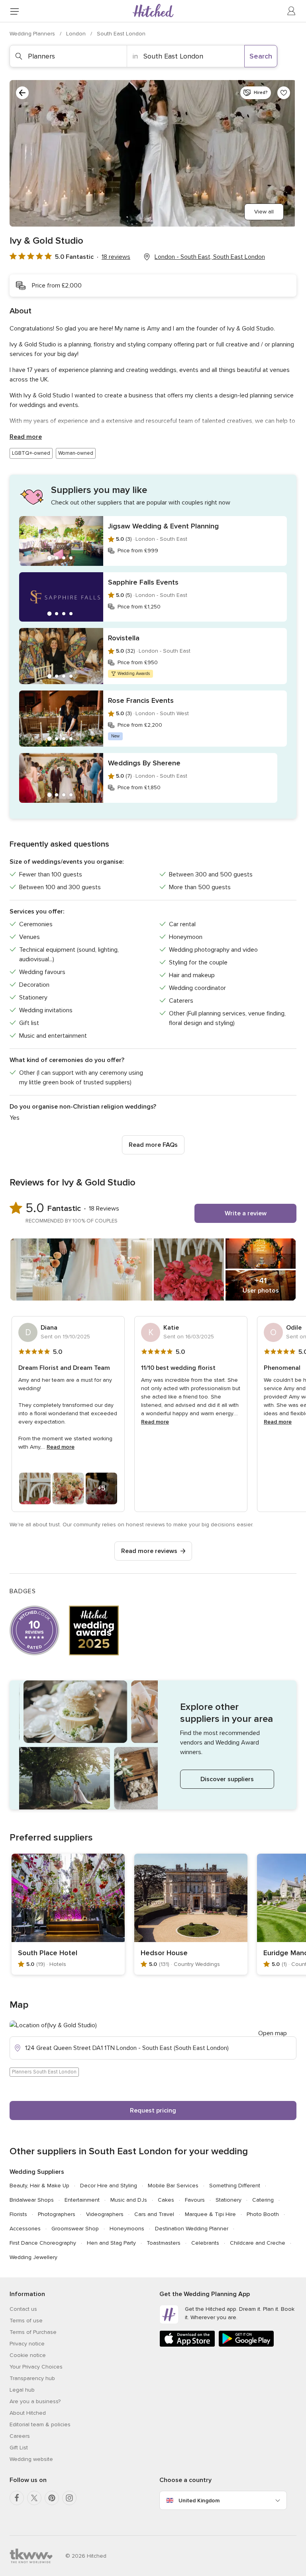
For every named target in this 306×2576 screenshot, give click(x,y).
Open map (273, 2033)
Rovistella (124, 638)
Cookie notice (28, 2355)
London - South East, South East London (210, 257)
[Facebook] (17, 2498)
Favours (195, 2200)
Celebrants (205, 2243)
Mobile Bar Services (173, 2186)
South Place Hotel (48, 1953)
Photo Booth (263, 2214)
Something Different (235, 2186)
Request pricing (153, 2110)
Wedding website (31, 2459)
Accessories (25, 2229)
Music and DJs (129, 2200)
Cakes (166, 2200)
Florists (18, 2214)
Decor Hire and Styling (109, 2186)
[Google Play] (246, 2345)
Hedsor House (164, 1953)
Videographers (105, 2214)
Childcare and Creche (258, 2243)
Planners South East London (44, 2072)
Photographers (57, 2214)
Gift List (19, 2448)
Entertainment (82, 2200)
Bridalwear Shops (32, 2200)
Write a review (246, 1213)
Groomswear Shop (75, 2229)
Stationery (229, 2200)
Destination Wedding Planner (192, 2229)
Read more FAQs (153, 1145)
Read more (26, 437)
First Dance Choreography (43, 2243)
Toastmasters (164, 2243)
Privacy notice (27, 2344)
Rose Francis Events (141, 700)
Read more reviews (149, 1551)
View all (264, 212)
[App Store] (187, 2345)
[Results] (22, 93)
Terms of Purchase (33, 2332)
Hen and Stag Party (111, 2243)
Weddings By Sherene (144, 763)
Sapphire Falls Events (143, 582)
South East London (121, 34)
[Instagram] (69, 2498)
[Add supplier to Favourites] (284, 93)
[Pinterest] (52, 2498)
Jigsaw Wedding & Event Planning (163, 526)
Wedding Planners (33, 34)
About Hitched (28, 2413)
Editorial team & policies (40, 2424)
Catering (263, 2200)
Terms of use (26, 2321)
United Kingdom (199, 2501)
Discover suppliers (227, 1779)
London (77, 34)
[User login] (292, 11)
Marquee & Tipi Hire (210, 2214)
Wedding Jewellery (33, 2257)
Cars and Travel (154, 2214)
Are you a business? (35, 2401)
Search (261, 56)
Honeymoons (127, 2229)
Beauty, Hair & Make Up (39, 2186)
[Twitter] (34, 2498)
